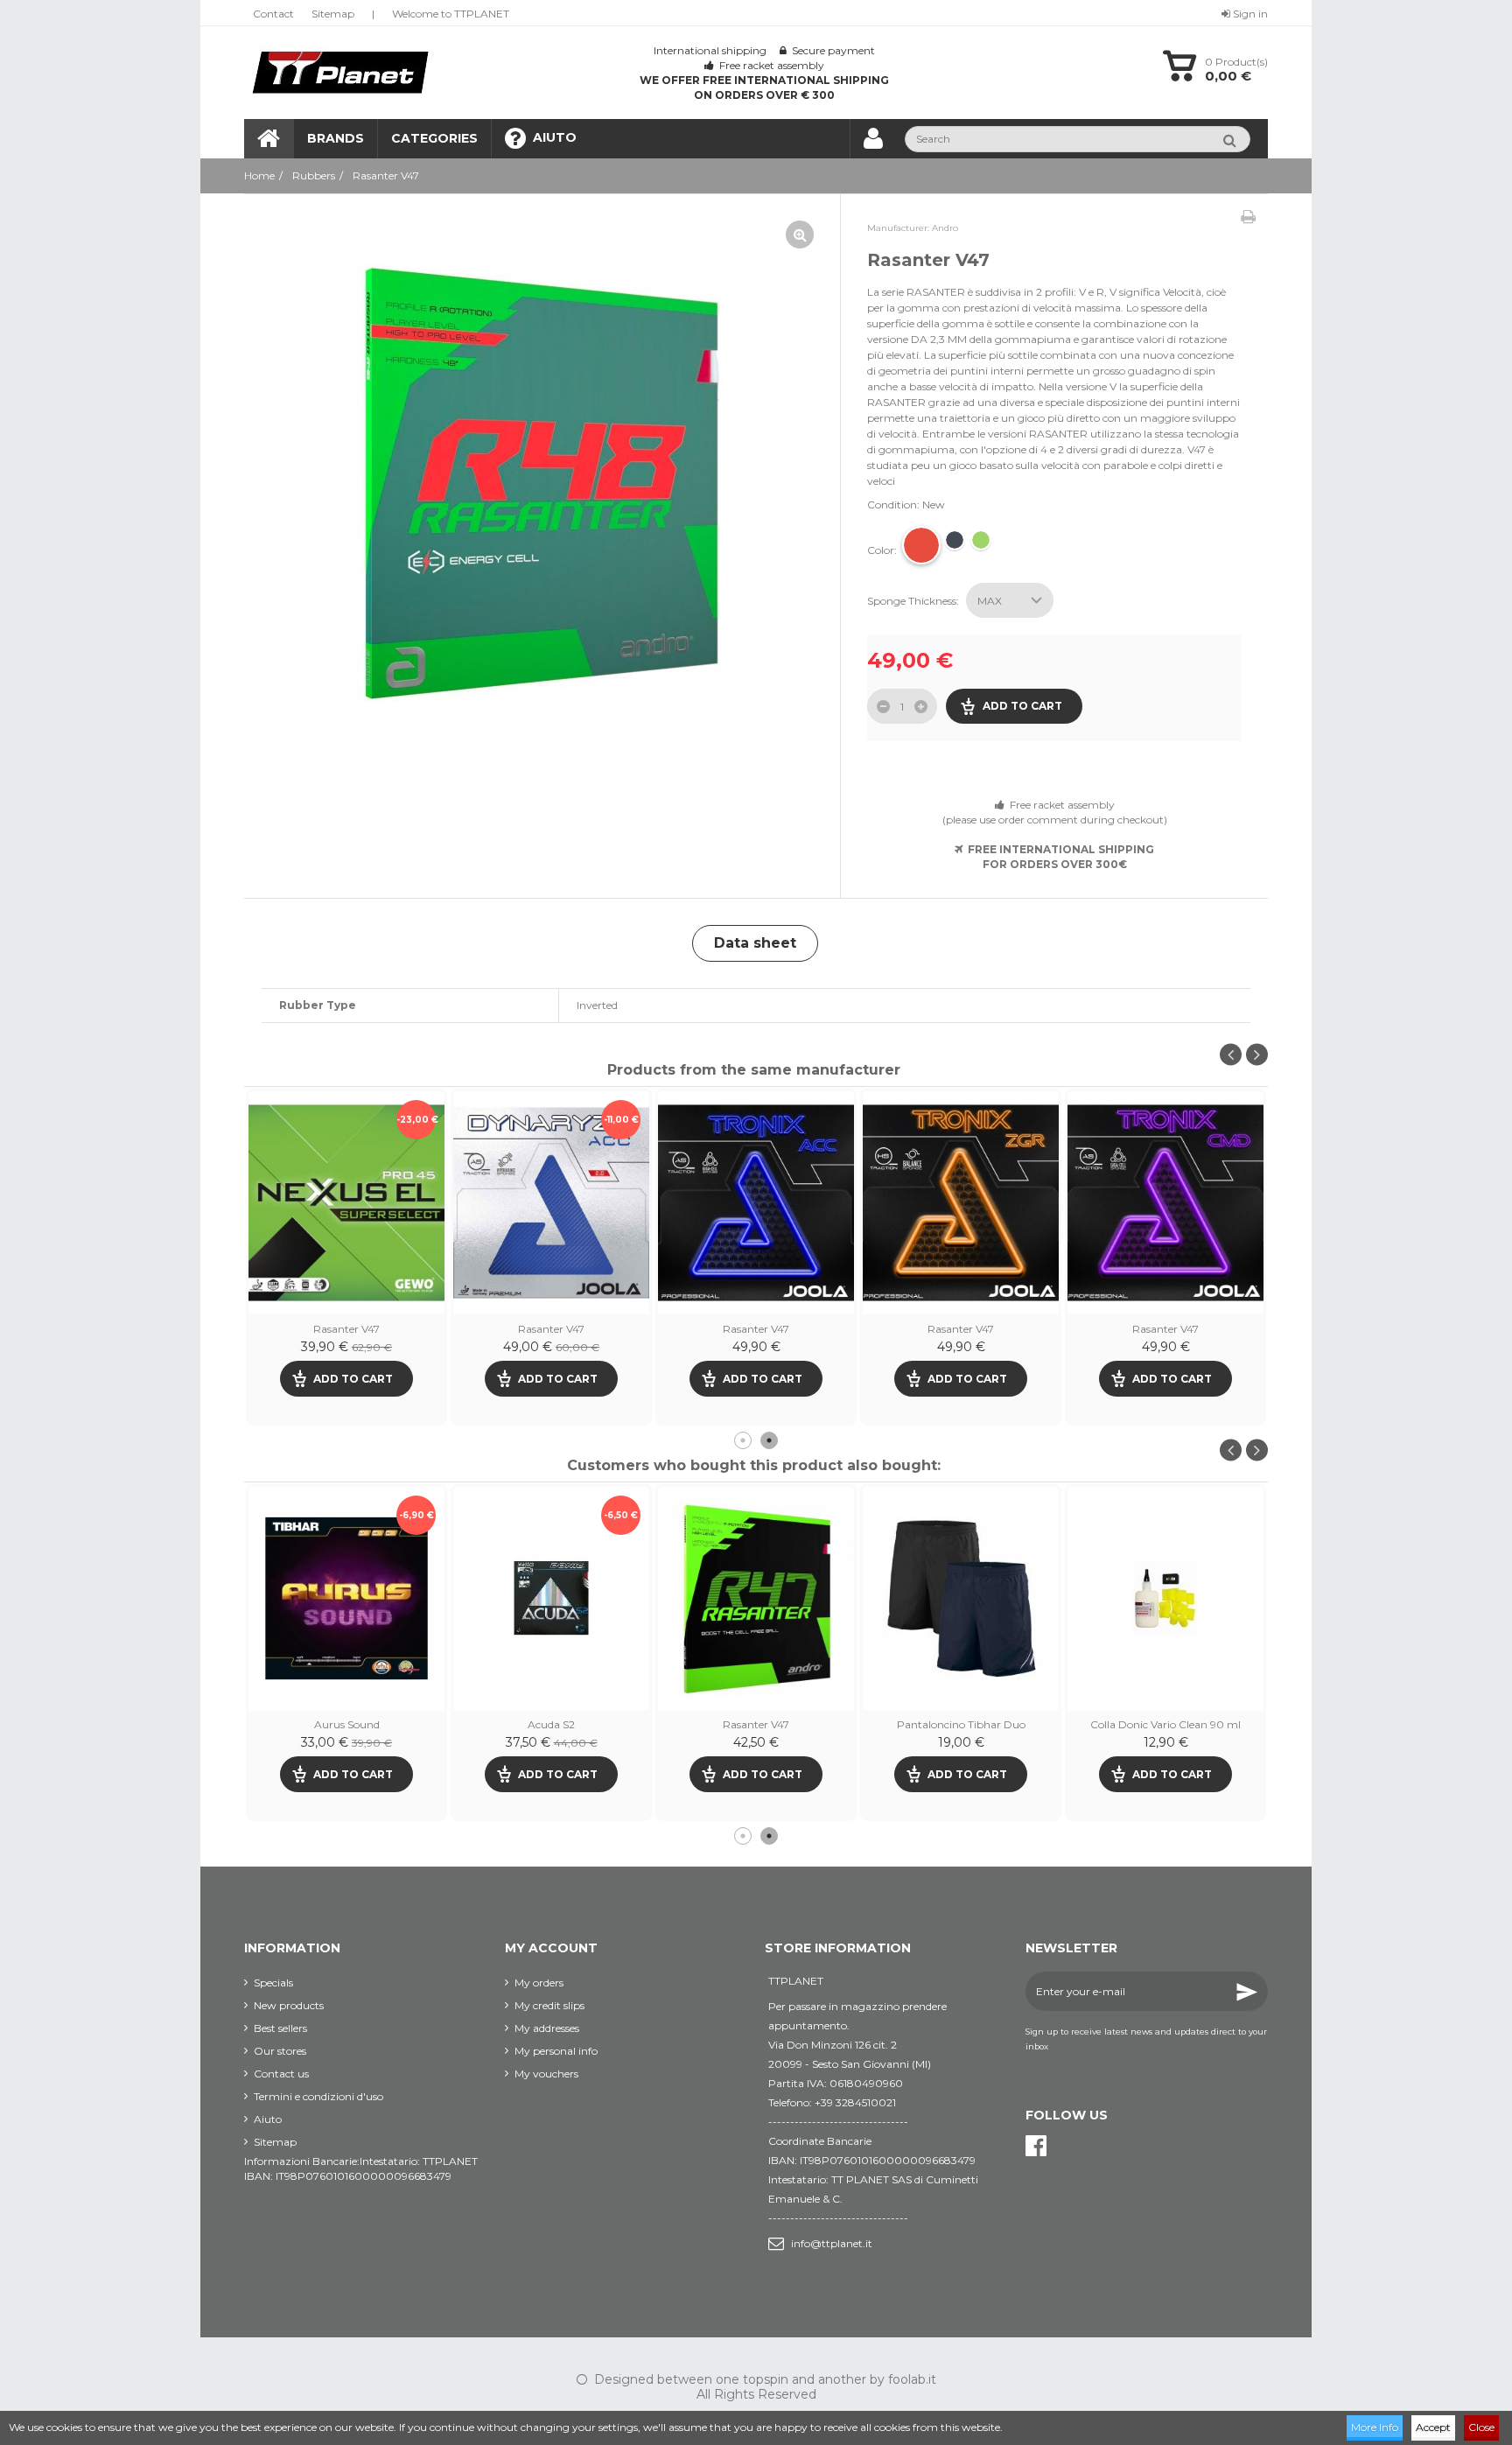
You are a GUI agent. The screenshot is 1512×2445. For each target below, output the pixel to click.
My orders (539, 1983)
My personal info (556, 2051)
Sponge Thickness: (914, 601)
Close (1481, 2427)
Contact (273, 14)
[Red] (921, 545)
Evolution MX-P (961, 1724)
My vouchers (546, 2074)
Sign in (1249, 14)
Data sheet (755, 943)
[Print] (1248, 217)
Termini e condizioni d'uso (318, 2096)
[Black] (955, 540)
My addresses (547, 2028)
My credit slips (549, 2005)
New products (289, 2005)
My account (551, 1948)
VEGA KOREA (347, 1724)
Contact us (281, 2074)
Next (1257, 1055)
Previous (1231, 1055)
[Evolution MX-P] (961, 1598)
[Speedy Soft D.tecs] (756, 1598)
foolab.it (912, 2379)
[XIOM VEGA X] (551, 1598)
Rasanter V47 (551, 1329)
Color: (883, 550)
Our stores (280, 2051)
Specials (273, 1983)
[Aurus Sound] (1165, 1598)
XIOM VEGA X (551, 1724)
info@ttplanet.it (832, 2243)
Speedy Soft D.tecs (756, 1724)
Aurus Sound (1166, 1724)
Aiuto (268, 2119)
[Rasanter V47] (538, 483)
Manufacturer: (898, 228)
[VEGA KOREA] (346, 1598)
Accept (1433, 2427)
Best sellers (280, 2028)
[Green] (981, 540)
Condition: (893, 504)
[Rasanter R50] (346, 1203)
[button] (434, 139)
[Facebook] (1036, 2146)
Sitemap (333, 14)
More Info (1375, 2427)
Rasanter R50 (347, 1329)
